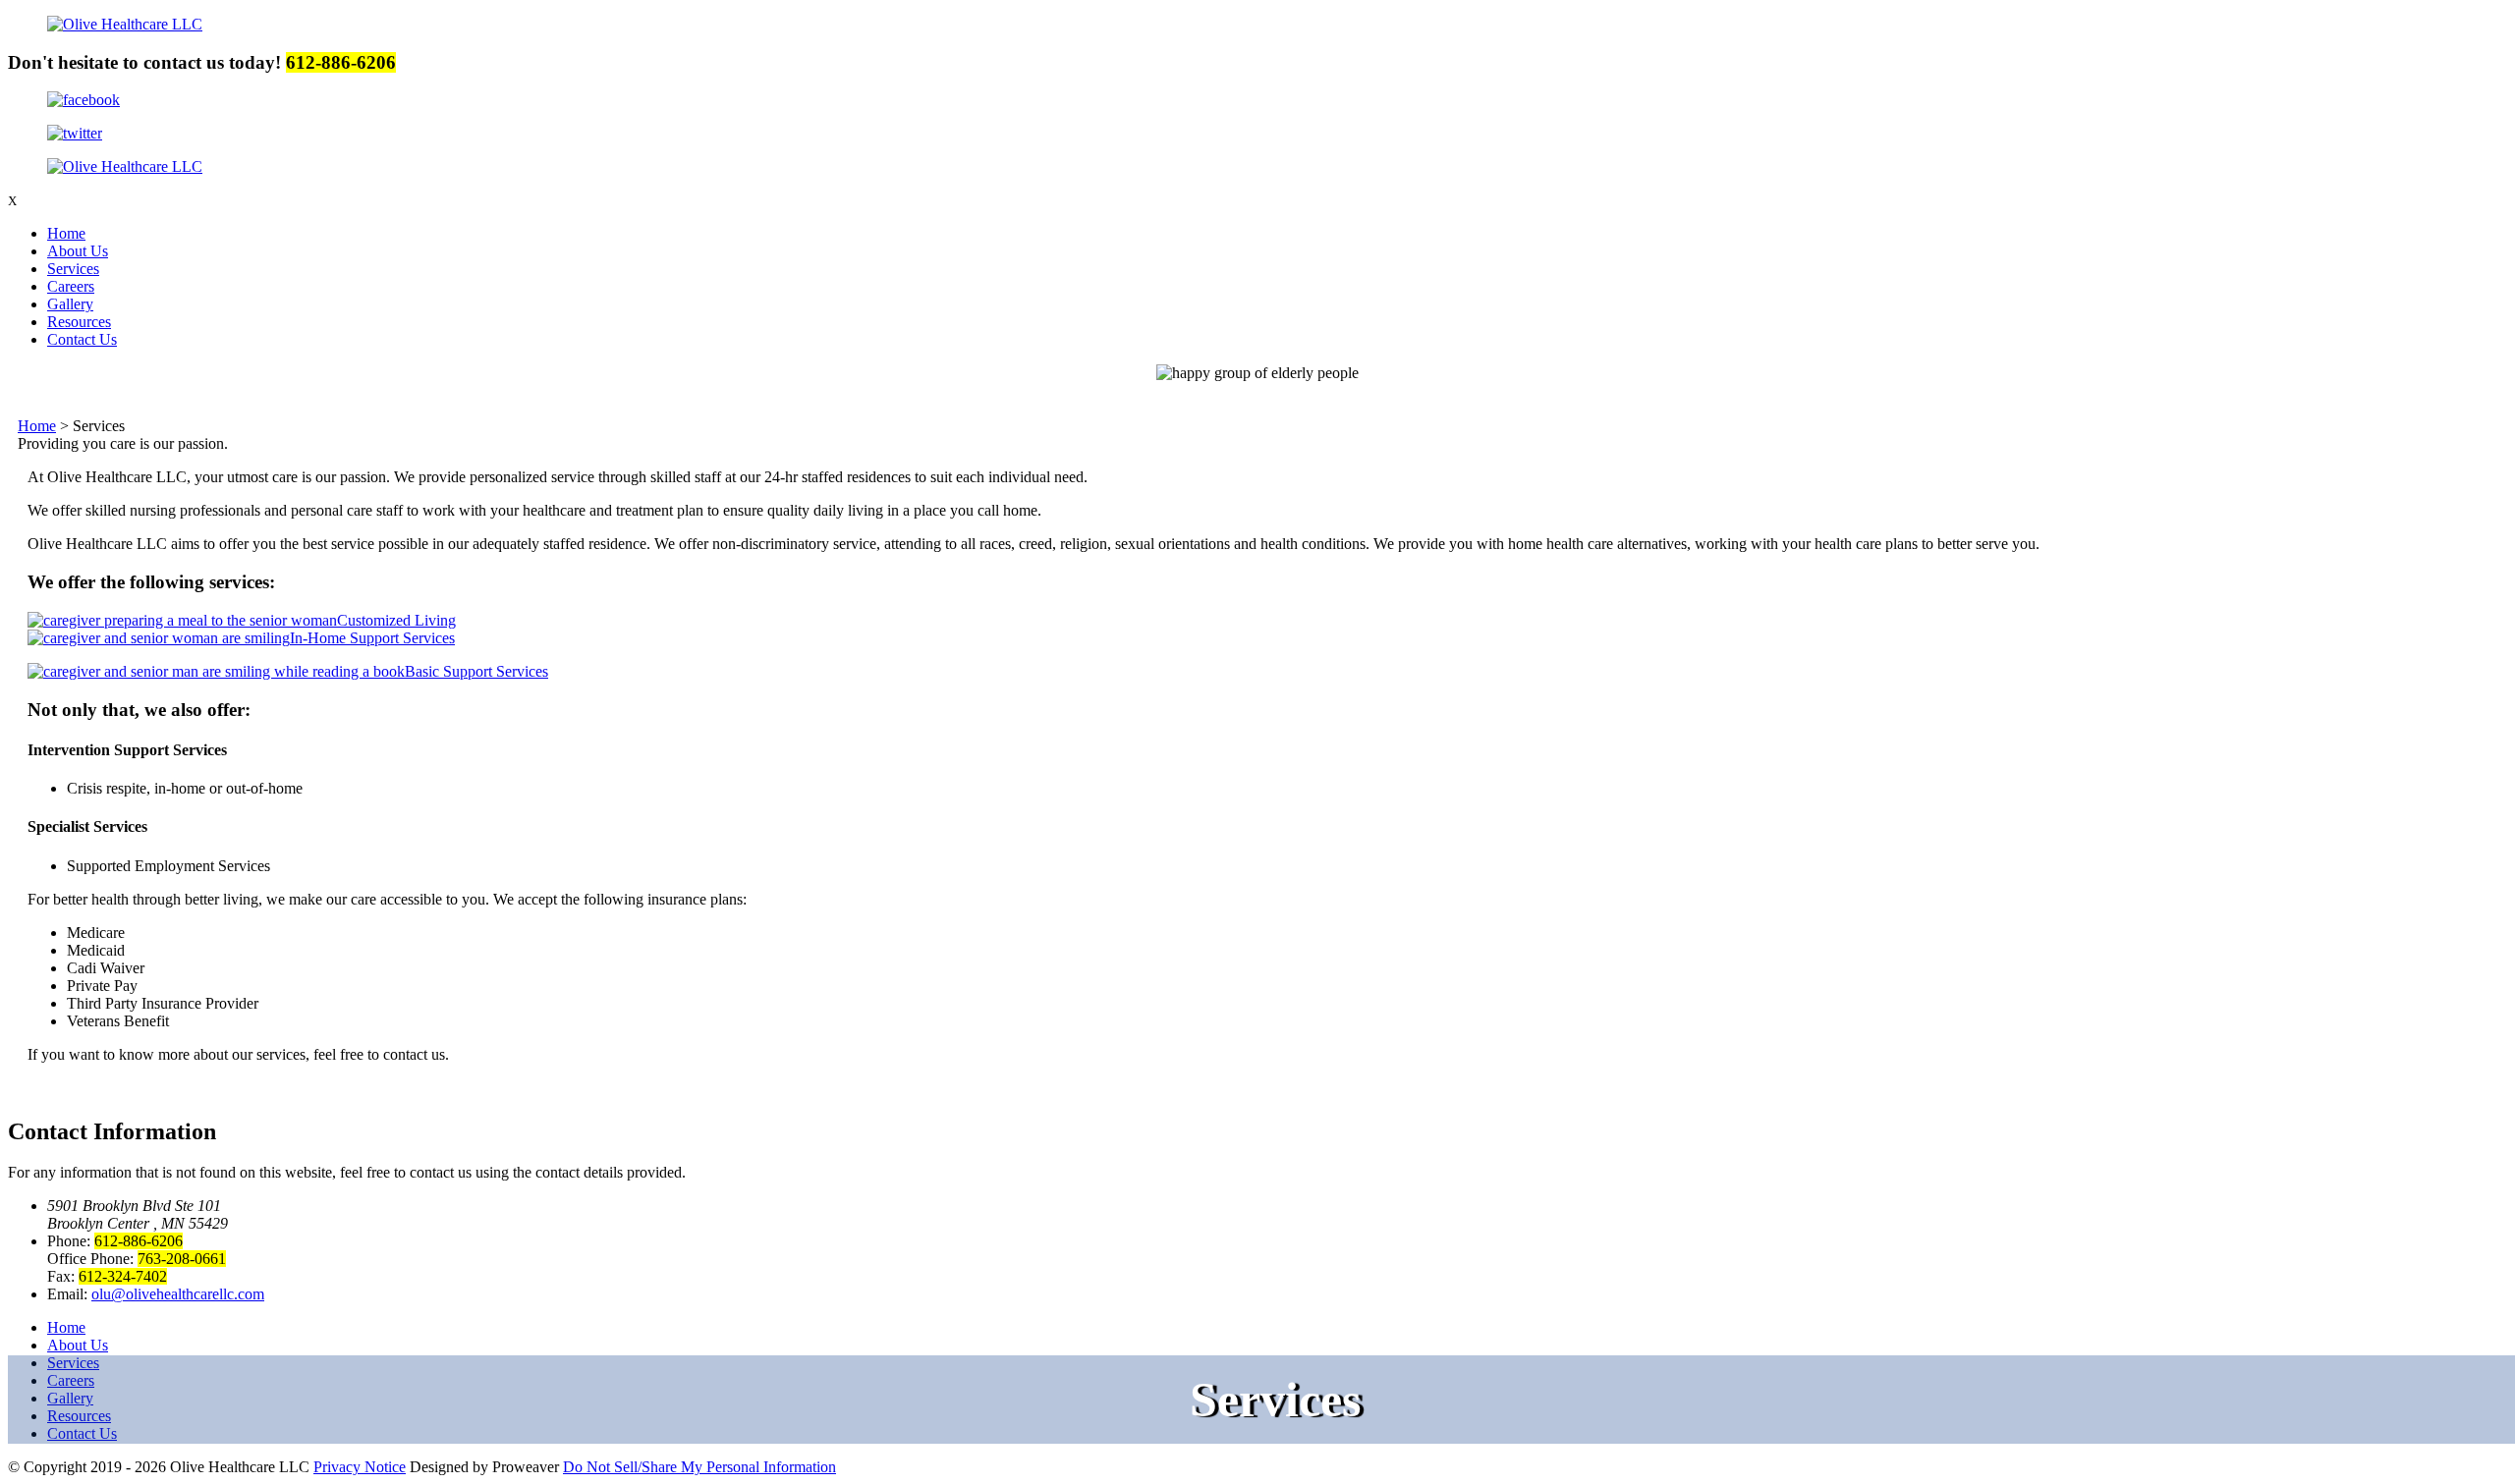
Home (66, 233)
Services (73, 269)
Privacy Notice (360, 1467)
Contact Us (82, 339)
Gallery (70, 304)
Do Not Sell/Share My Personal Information (699, 1467)
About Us (78, 251)
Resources (79, 322)
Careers (71, 286)
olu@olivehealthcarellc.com (178, 1294)
